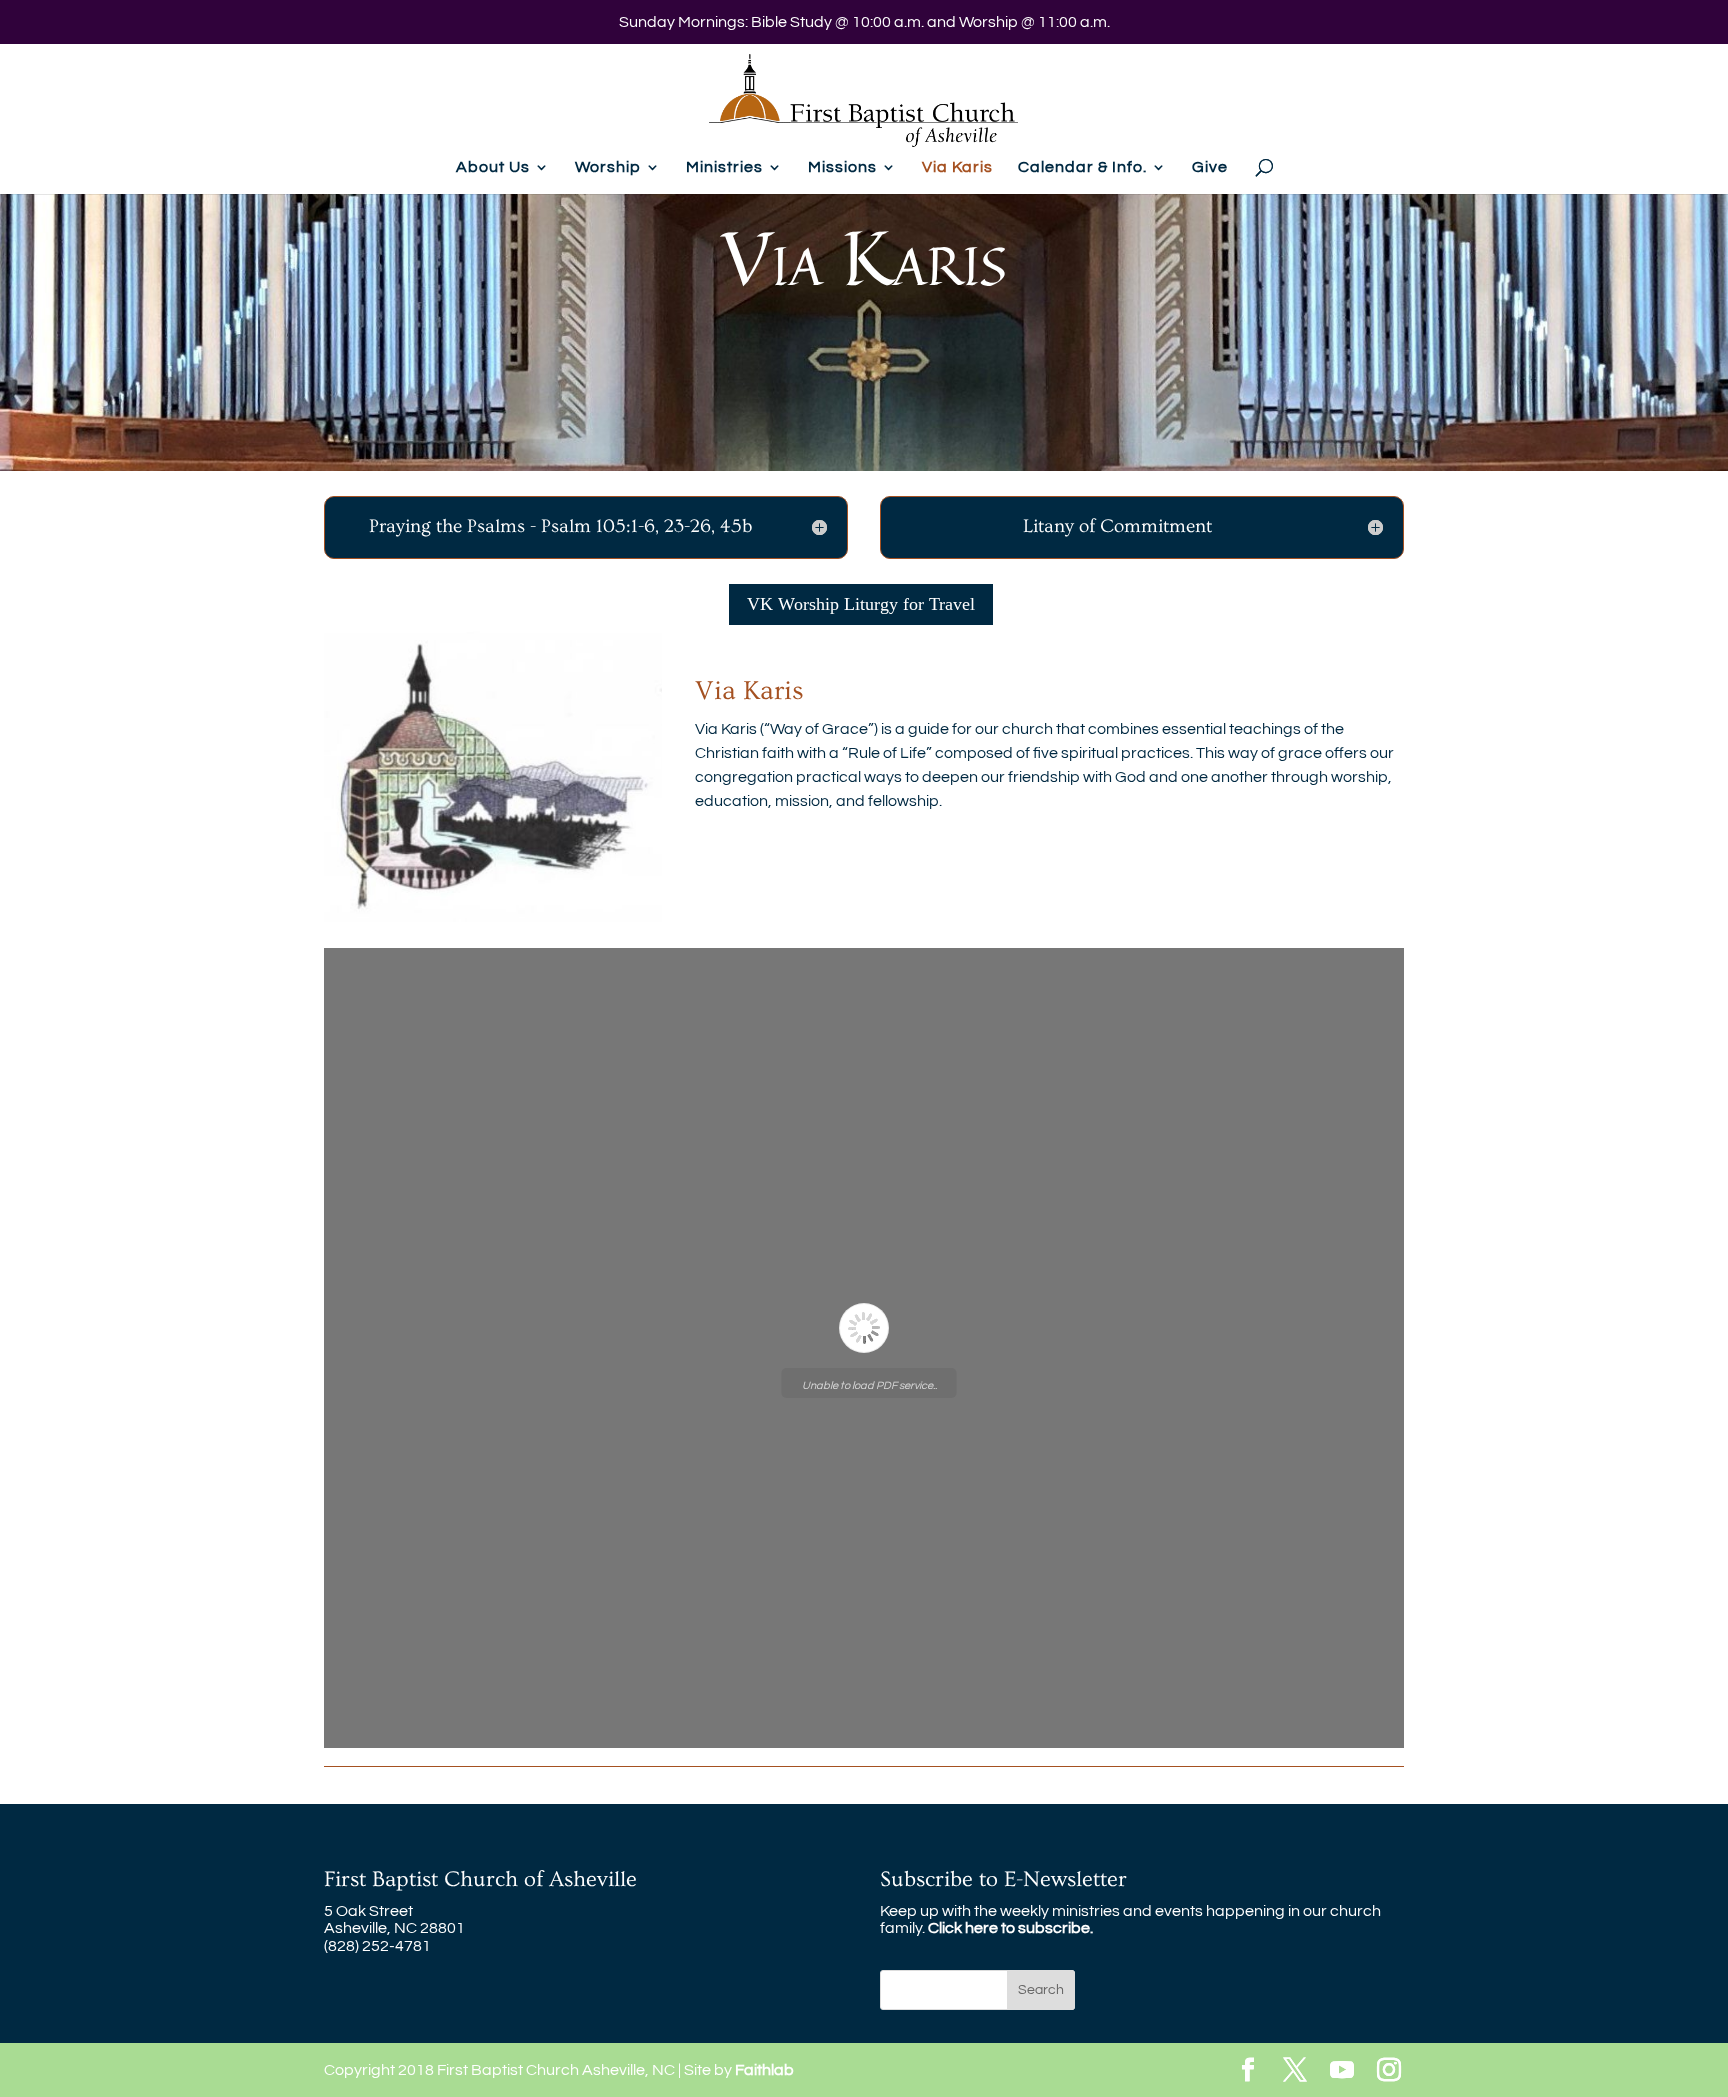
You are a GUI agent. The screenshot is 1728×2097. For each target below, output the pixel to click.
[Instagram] (1389, 2071)
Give (1210, 167)
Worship (608, 167)
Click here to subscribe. (1010, 1928)
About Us (493, 167)
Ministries (724, 167)
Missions (842, 167)
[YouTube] (1342, 2071)
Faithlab (764, 2070)
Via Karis (957, 167)
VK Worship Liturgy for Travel (861, 604)
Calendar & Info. (1082, 167)
